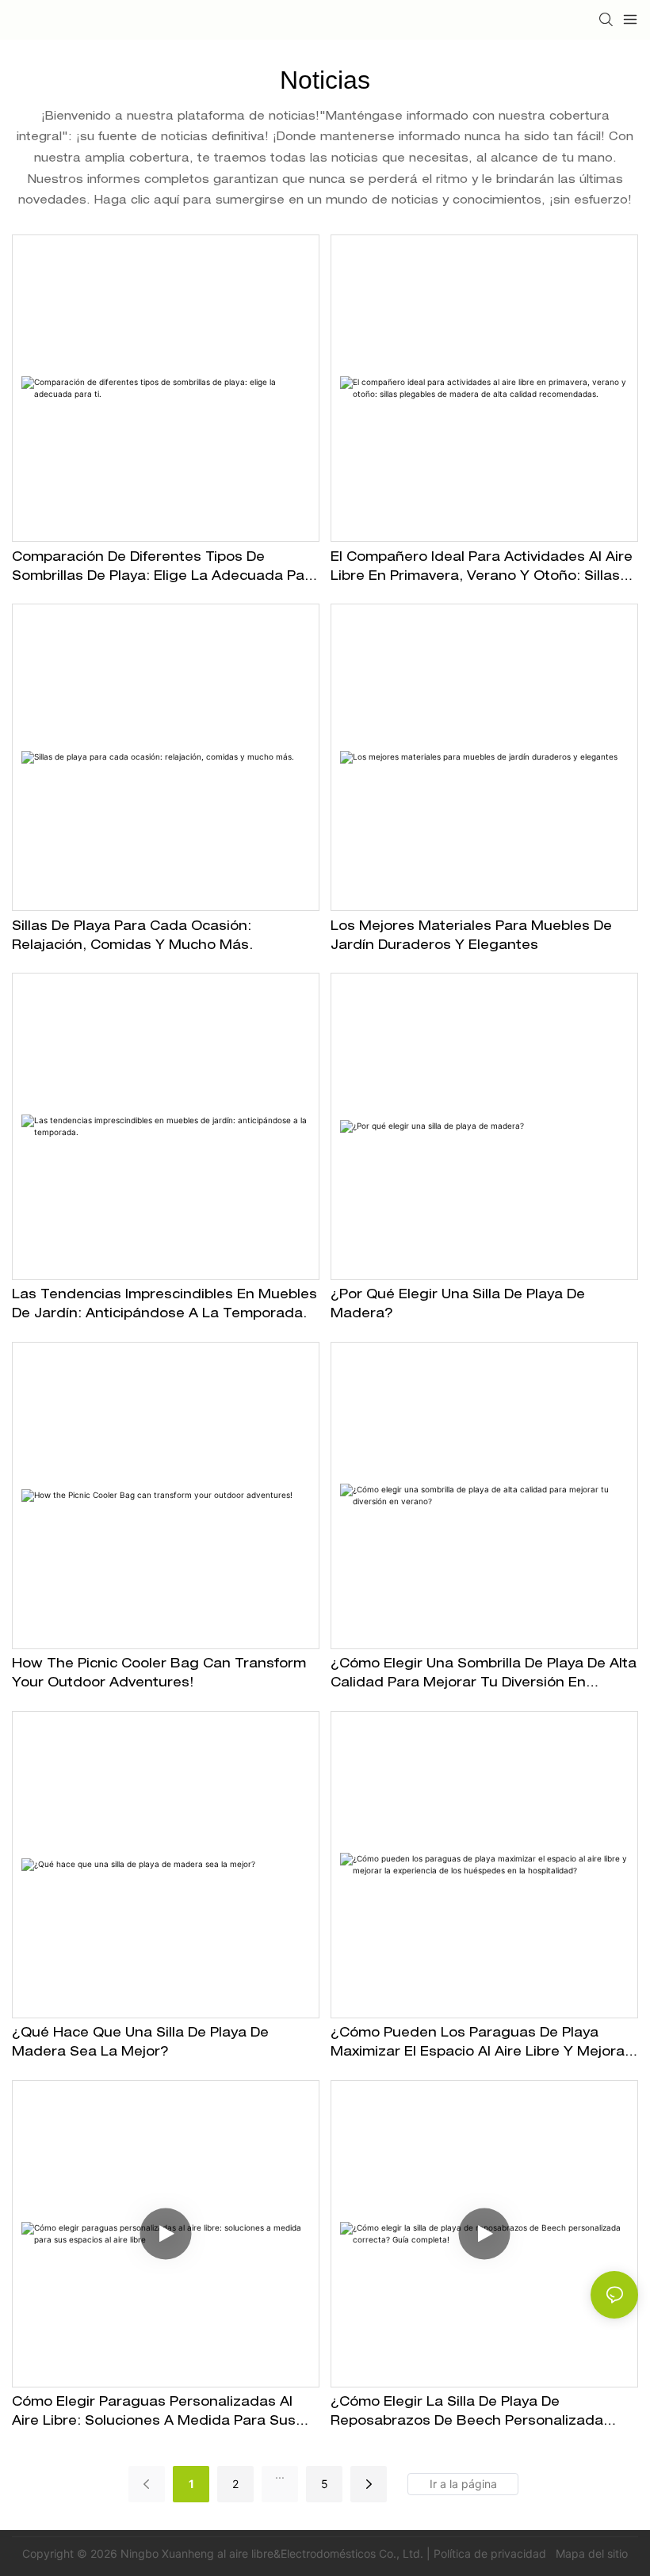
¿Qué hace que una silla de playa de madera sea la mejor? (140, 2044)
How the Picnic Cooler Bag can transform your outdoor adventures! (159, 1675)
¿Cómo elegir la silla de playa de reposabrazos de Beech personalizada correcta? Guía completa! (467, 2414)
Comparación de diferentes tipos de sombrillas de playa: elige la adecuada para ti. (165, 570)
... (280, 2474)
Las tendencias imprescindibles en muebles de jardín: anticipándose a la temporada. (164, 1305)
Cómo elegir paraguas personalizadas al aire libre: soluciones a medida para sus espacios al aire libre (154, 2414)
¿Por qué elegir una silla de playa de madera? (458, 1305)
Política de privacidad (491, 2553)
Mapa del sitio (590, 2553)
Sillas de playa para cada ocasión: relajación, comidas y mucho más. (132, 937)
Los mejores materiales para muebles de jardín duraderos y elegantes (471, 937)
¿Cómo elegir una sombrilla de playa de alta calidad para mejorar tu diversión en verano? (484, 1676)
